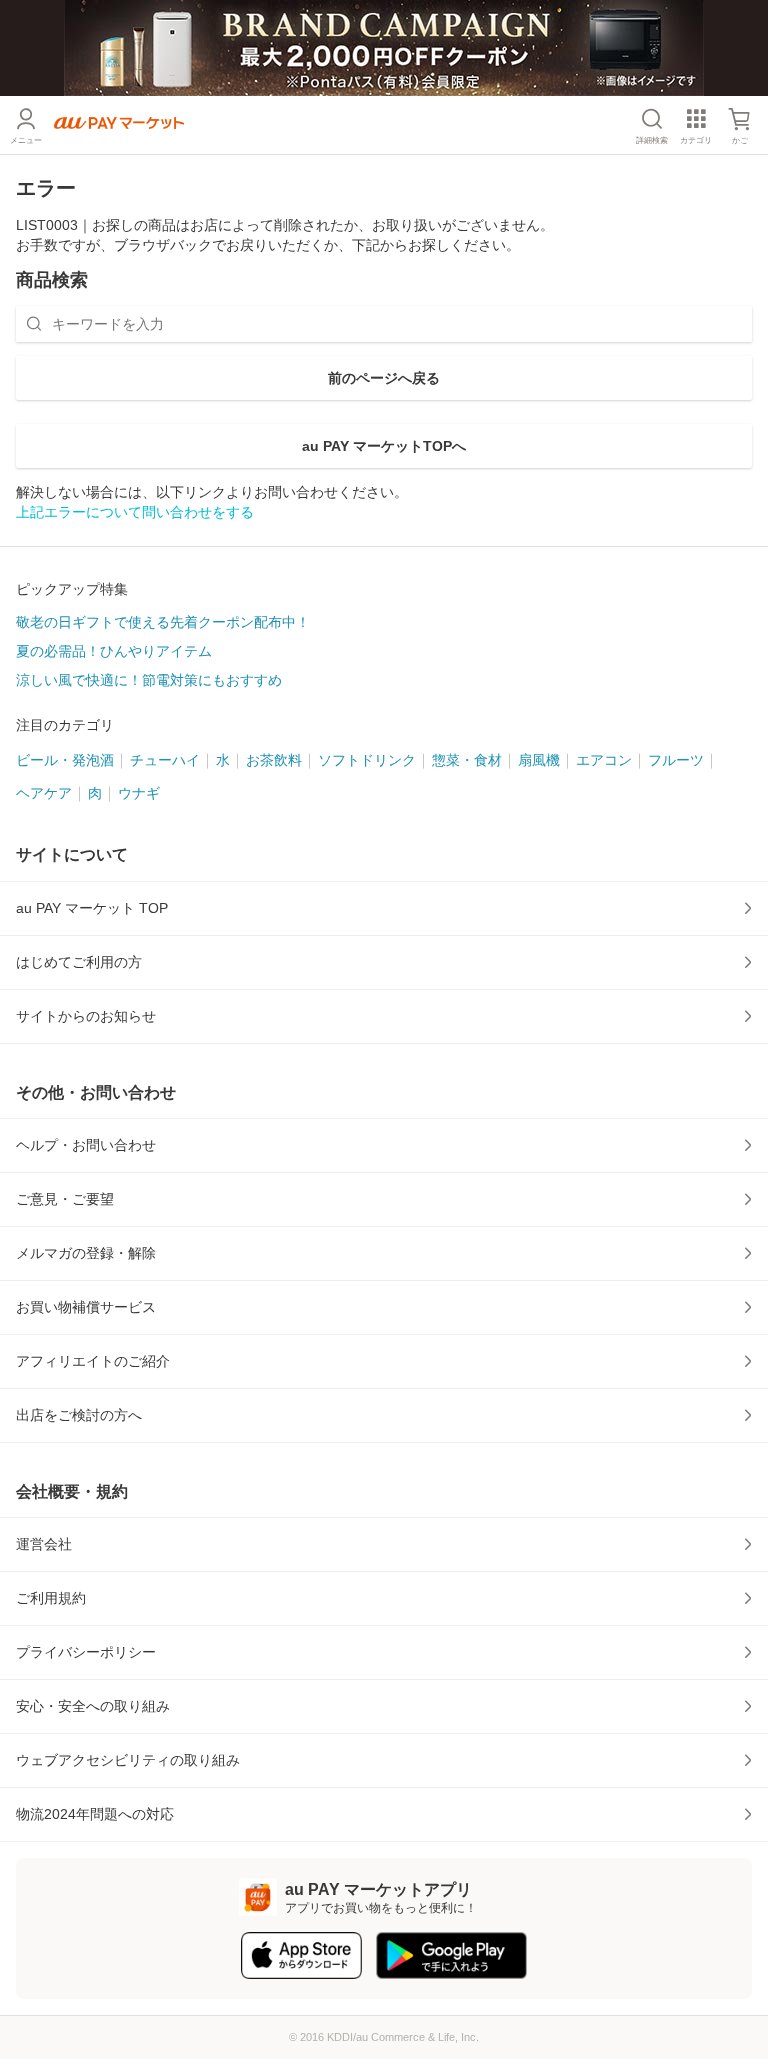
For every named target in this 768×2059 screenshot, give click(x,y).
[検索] (34, 324)
